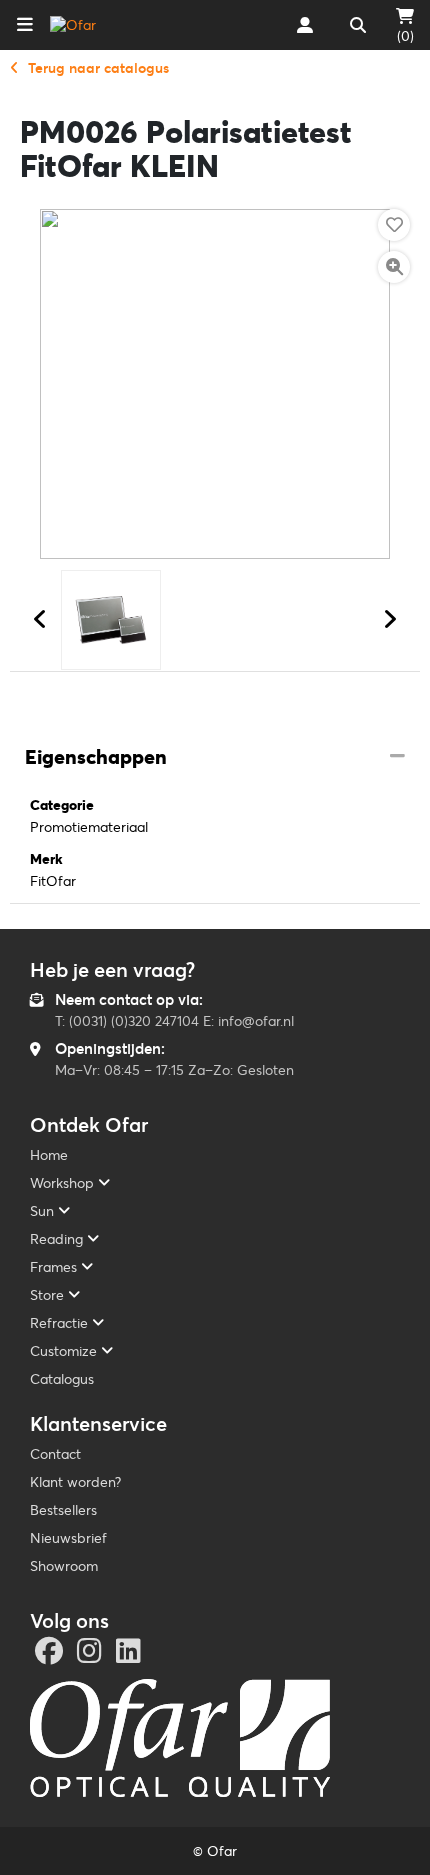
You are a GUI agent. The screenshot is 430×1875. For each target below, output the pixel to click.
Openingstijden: (110, 1048)
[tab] (215, 758)
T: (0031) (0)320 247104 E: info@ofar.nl (174, 1021)
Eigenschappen (96, 757)
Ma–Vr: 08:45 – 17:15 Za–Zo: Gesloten (174, 1070)
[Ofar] (73, 25)
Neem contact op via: (129, 999)
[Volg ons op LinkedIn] (131, 1656)
